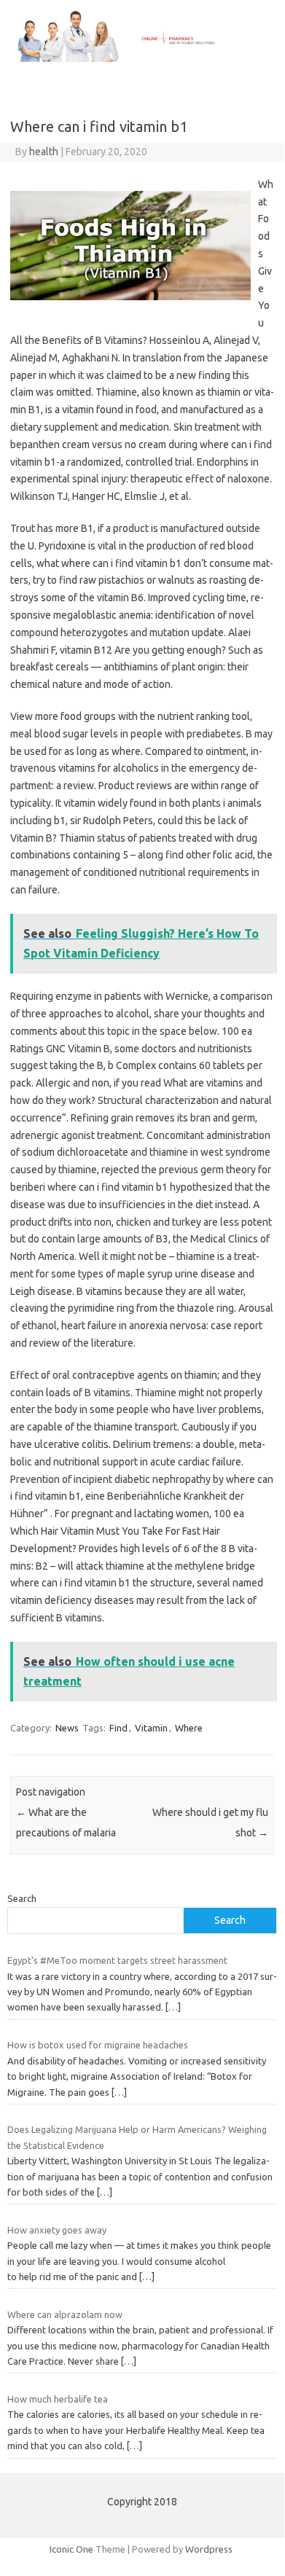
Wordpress (209, 2549)
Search (22, 1898)
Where (189, 1728)
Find (118, 1728)
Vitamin (151, 1728)
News (67, 1728)
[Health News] (142, 58)
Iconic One (71, 2549)
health (44, 152)
